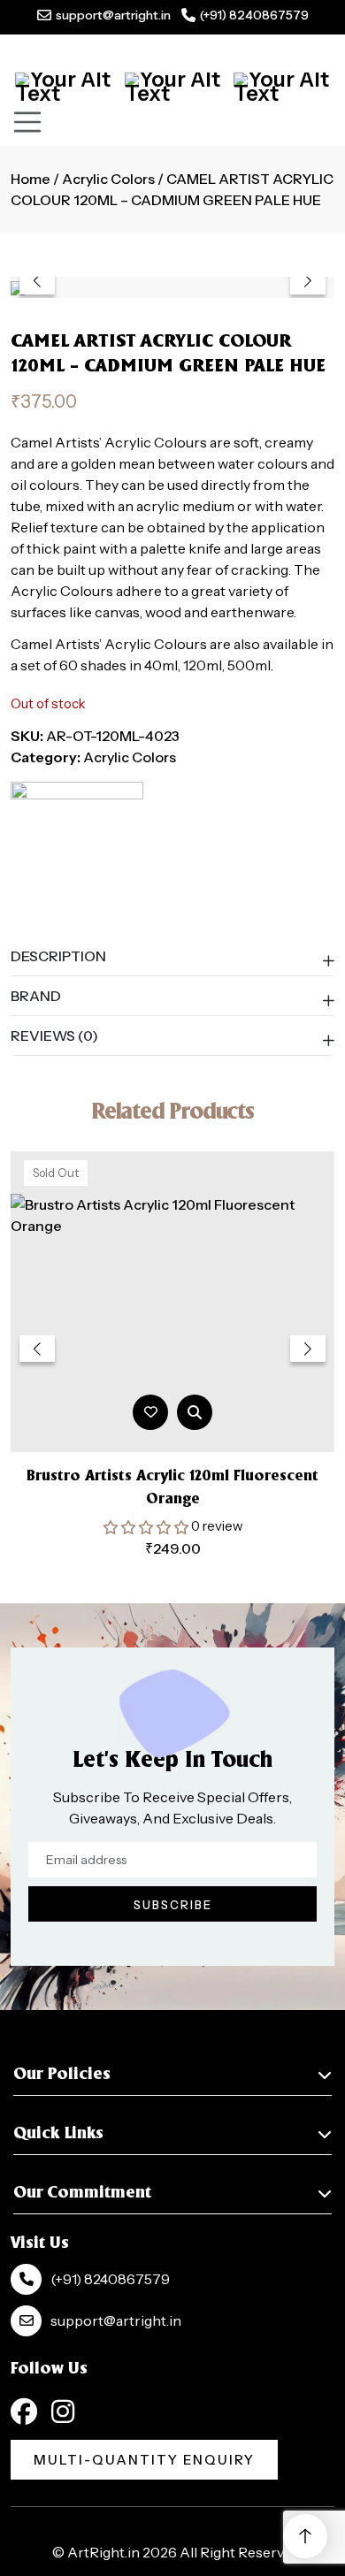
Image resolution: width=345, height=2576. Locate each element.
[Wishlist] (282, 87)
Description (58, 956)
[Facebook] (24, 2412)
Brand (36, 996)
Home (31, 179)
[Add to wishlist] (151, 1412)
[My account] (173, 87)
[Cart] (63, 87)
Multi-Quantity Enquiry (144, 2460)
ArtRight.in (103, 2552)
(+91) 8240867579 (254, 15)
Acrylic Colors (108, 179)
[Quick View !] (195, 1412)
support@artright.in (113, 15)
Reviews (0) (54, 1036)
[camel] (77, 848)
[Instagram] (63, 2412)
